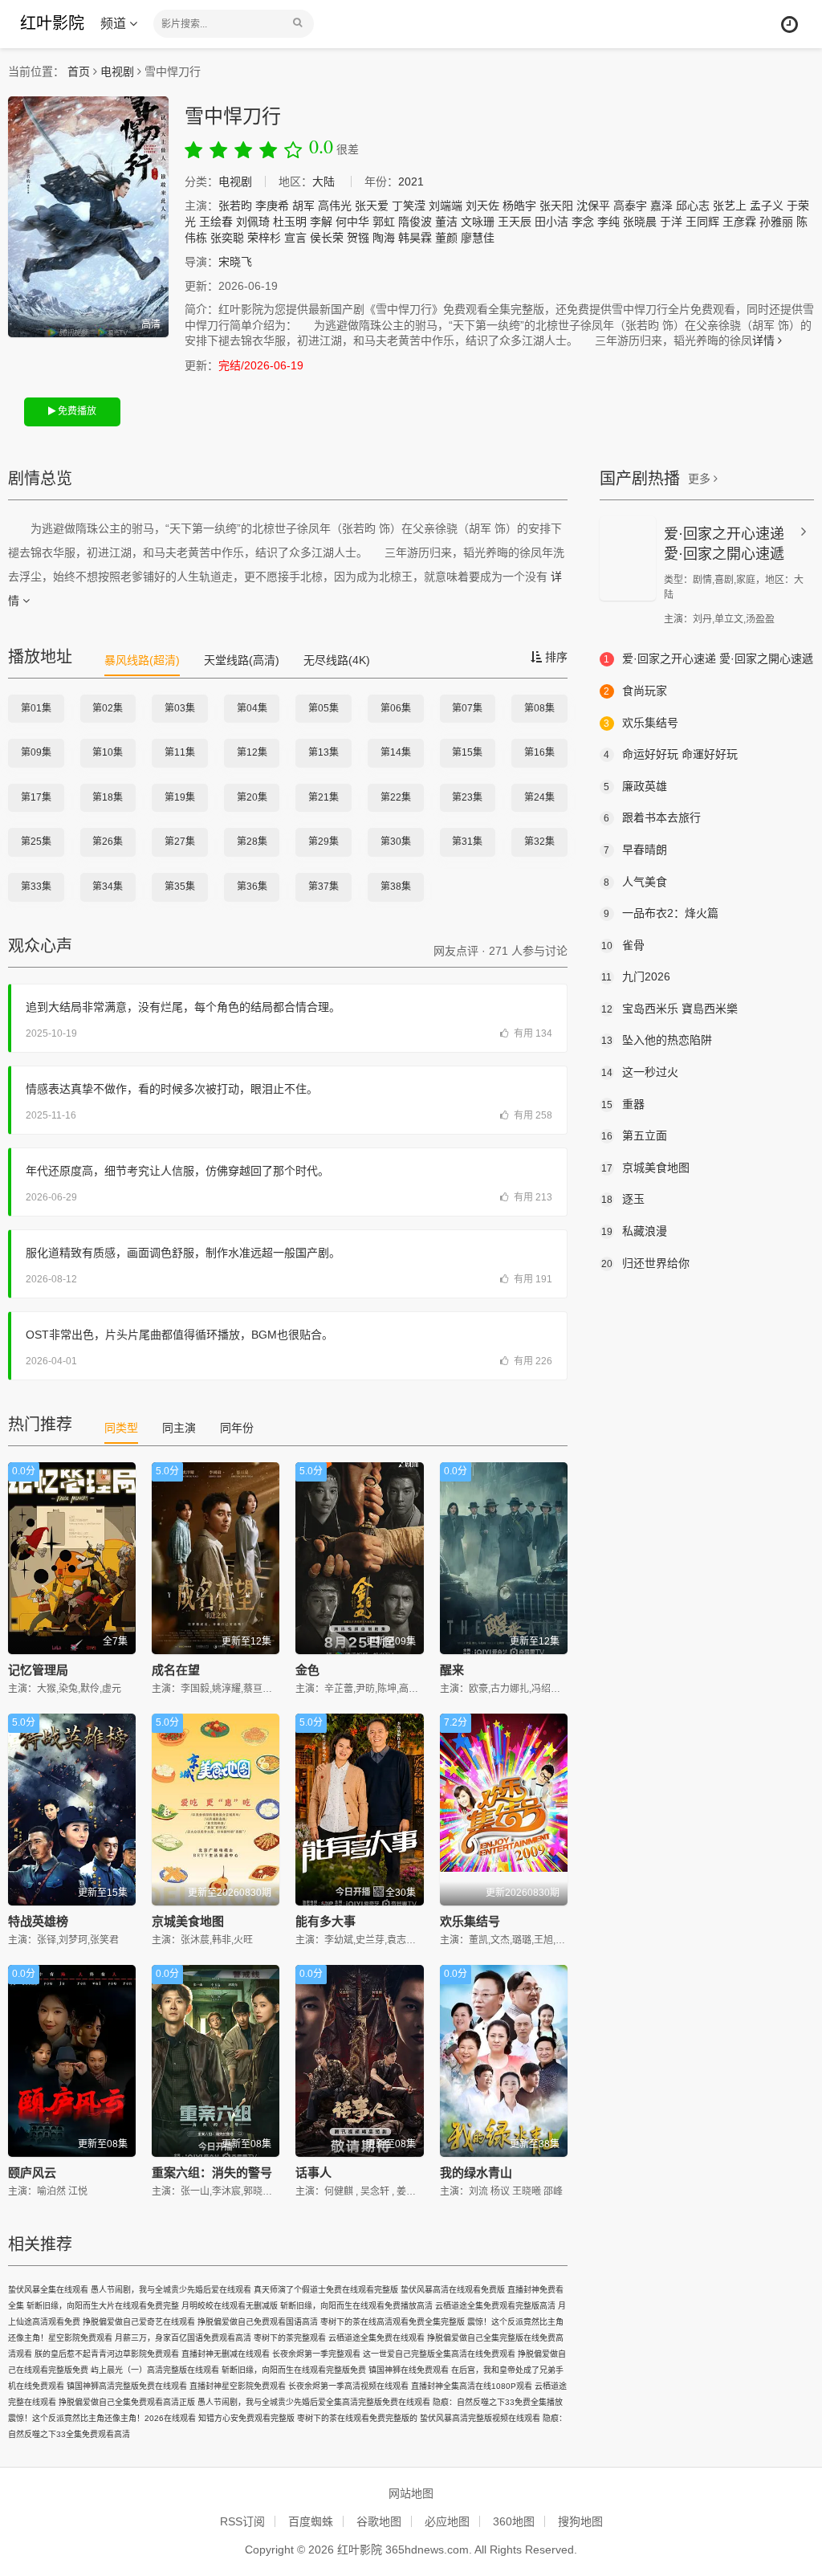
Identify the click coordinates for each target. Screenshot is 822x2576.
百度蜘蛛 (311, 2521)
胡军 (303, 206)
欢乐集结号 (470, 1921)
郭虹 (384, 222)
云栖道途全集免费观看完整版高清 (495, 2306)
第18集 (108, 797)
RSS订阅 (242, 2521)
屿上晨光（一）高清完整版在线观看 (155, 2370)
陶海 (384, 238)
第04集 (252, 708)
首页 (79, 71)
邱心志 (693, 206)
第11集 (180, 752)
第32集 (539, 842)
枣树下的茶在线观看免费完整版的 (357, 2418)
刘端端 (446, 206)
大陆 (324, 181)
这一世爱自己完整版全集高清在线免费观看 (439, 2354)
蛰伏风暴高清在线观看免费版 (453, 2290)
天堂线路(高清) (242, 660)
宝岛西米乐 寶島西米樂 (669, 1009)
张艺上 (730, 206)
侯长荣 (327, 238)
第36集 (252, 887)
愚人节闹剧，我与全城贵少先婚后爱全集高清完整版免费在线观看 (314, 2402)
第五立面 (634, 1135)
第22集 (396, 797)
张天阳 (556, 206)
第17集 (36, 797)
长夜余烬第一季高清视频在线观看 (348, 2386)
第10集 (108, 752)
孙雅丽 (776, 222)
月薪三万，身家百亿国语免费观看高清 (183, 2338)
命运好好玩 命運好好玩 (671, 754)
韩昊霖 (415, 238)
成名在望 (176, 1670)
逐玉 (623, 1199)
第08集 (539, 708)
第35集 (180, 887)
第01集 (36, 708)
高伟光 (335, 206)
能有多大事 (326, 1921)
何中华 (352, 222)
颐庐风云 (32, 2172)
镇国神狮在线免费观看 (409, 2370)
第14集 (396, 752)
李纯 (608, 222)
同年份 (237, 1428)
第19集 (180, 797)
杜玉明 (290, 222)
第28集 (252, 842)
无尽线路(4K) (337, 660)
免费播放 (76, 411)
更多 (701, 479)
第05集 (324, 708)
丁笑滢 (409, 206)
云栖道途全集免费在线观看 (376, 2338)
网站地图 (411, 2493)
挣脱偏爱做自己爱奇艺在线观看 (139, 2322)
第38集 (396, 887)
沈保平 (593, 206)
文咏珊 (478, 222)
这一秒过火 (640, 1072)
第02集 (108, 708)
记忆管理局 (38, 1670)
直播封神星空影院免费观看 (238, 2386)
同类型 (121, 1428)
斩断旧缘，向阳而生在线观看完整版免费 (294, 2370)
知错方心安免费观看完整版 (246, 2418)
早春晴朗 (635, 850)
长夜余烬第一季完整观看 (316, 2354)
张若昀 (235, 206)
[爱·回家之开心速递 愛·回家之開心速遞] (628, 558)
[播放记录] (789, 24)
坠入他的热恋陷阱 (657, 1040)
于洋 (671, 222)
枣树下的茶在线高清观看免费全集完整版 (393, 2322)
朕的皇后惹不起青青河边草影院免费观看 (107, 2354)
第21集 (324, 797)
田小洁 (551, 222)
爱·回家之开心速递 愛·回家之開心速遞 (708, 658)
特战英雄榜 (38, 1921)
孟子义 (767, 206)
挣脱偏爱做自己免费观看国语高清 (258, 2322)
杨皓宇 (519, 206)
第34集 (108, 887)
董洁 (446, 222)
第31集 (467, 842)
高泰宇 (630, 206)
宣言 (295, 238)
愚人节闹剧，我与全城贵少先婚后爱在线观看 (171, 2290)
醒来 (452, 1670)
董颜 (446, 238)
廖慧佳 (478, 238)
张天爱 (372, 206)
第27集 (180, 842)
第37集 (324, 887)
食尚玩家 (635, 691)
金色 (307, 1670)
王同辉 (702, 222)
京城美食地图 (188, 1921)
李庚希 (272, 206)
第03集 (180, 708)
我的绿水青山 (476, 2172)
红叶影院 (52, 23)
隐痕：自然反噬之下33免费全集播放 (498, 2402)
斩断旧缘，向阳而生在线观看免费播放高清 (356, 2306)
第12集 (252, 752)
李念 (583, 222)
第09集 (36, 752)
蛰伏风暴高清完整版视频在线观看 (480, 2418)
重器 (623, 1104)
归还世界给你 (645, 1263)
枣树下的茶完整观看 (290, 2338)
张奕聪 (227, 238)
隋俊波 (415, 222)
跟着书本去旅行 (652, 817)
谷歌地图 (379, 2521)
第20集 (252, 797)
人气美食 (635, 882)
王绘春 (216, 222)
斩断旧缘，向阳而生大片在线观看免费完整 (103, 2306)
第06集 (396, 708)
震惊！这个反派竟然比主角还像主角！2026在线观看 (102, 2418)
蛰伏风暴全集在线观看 (48, 2290)
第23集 (467, 797)
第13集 (324, 752)
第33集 (36, 887)
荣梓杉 (264, 238)
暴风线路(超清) (142, 660)
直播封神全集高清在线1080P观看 (472, 2386)
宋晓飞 (235, 262)
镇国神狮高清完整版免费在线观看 (127, 2386)
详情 (765, 340)
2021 (411, 181)
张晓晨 (640, 222)
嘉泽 (661, 206)
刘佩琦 (253, 222)
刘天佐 (482, 206)
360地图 (514, 2521)
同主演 (179, 1428)
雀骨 (623, 945)
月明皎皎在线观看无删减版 (230, 2306)
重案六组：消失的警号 (212, 2172)
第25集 (36, 842)
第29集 (324, 842)
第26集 (108, 842)
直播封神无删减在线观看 (226, 2354)
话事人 (313, 2172)
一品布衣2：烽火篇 (661, 913)
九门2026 (636, 976)
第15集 (467, 752)
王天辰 (515, 222)
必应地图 (447, 2521)
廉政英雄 (635, 786)
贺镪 (358, 238)
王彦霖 (739, 222)
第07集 (467, 708)
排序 (555, 657)
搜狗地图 (580, 2521)
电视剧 (117, 71)
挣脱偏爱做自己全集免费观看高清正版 (127, 2402)
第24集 (539, 797)
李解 (321, 222)
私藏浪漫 (634, 1231)
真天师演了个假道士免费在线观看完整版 (326, 2290)
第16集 (539, 752)
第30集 (396, 842)
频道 (115, 24)
